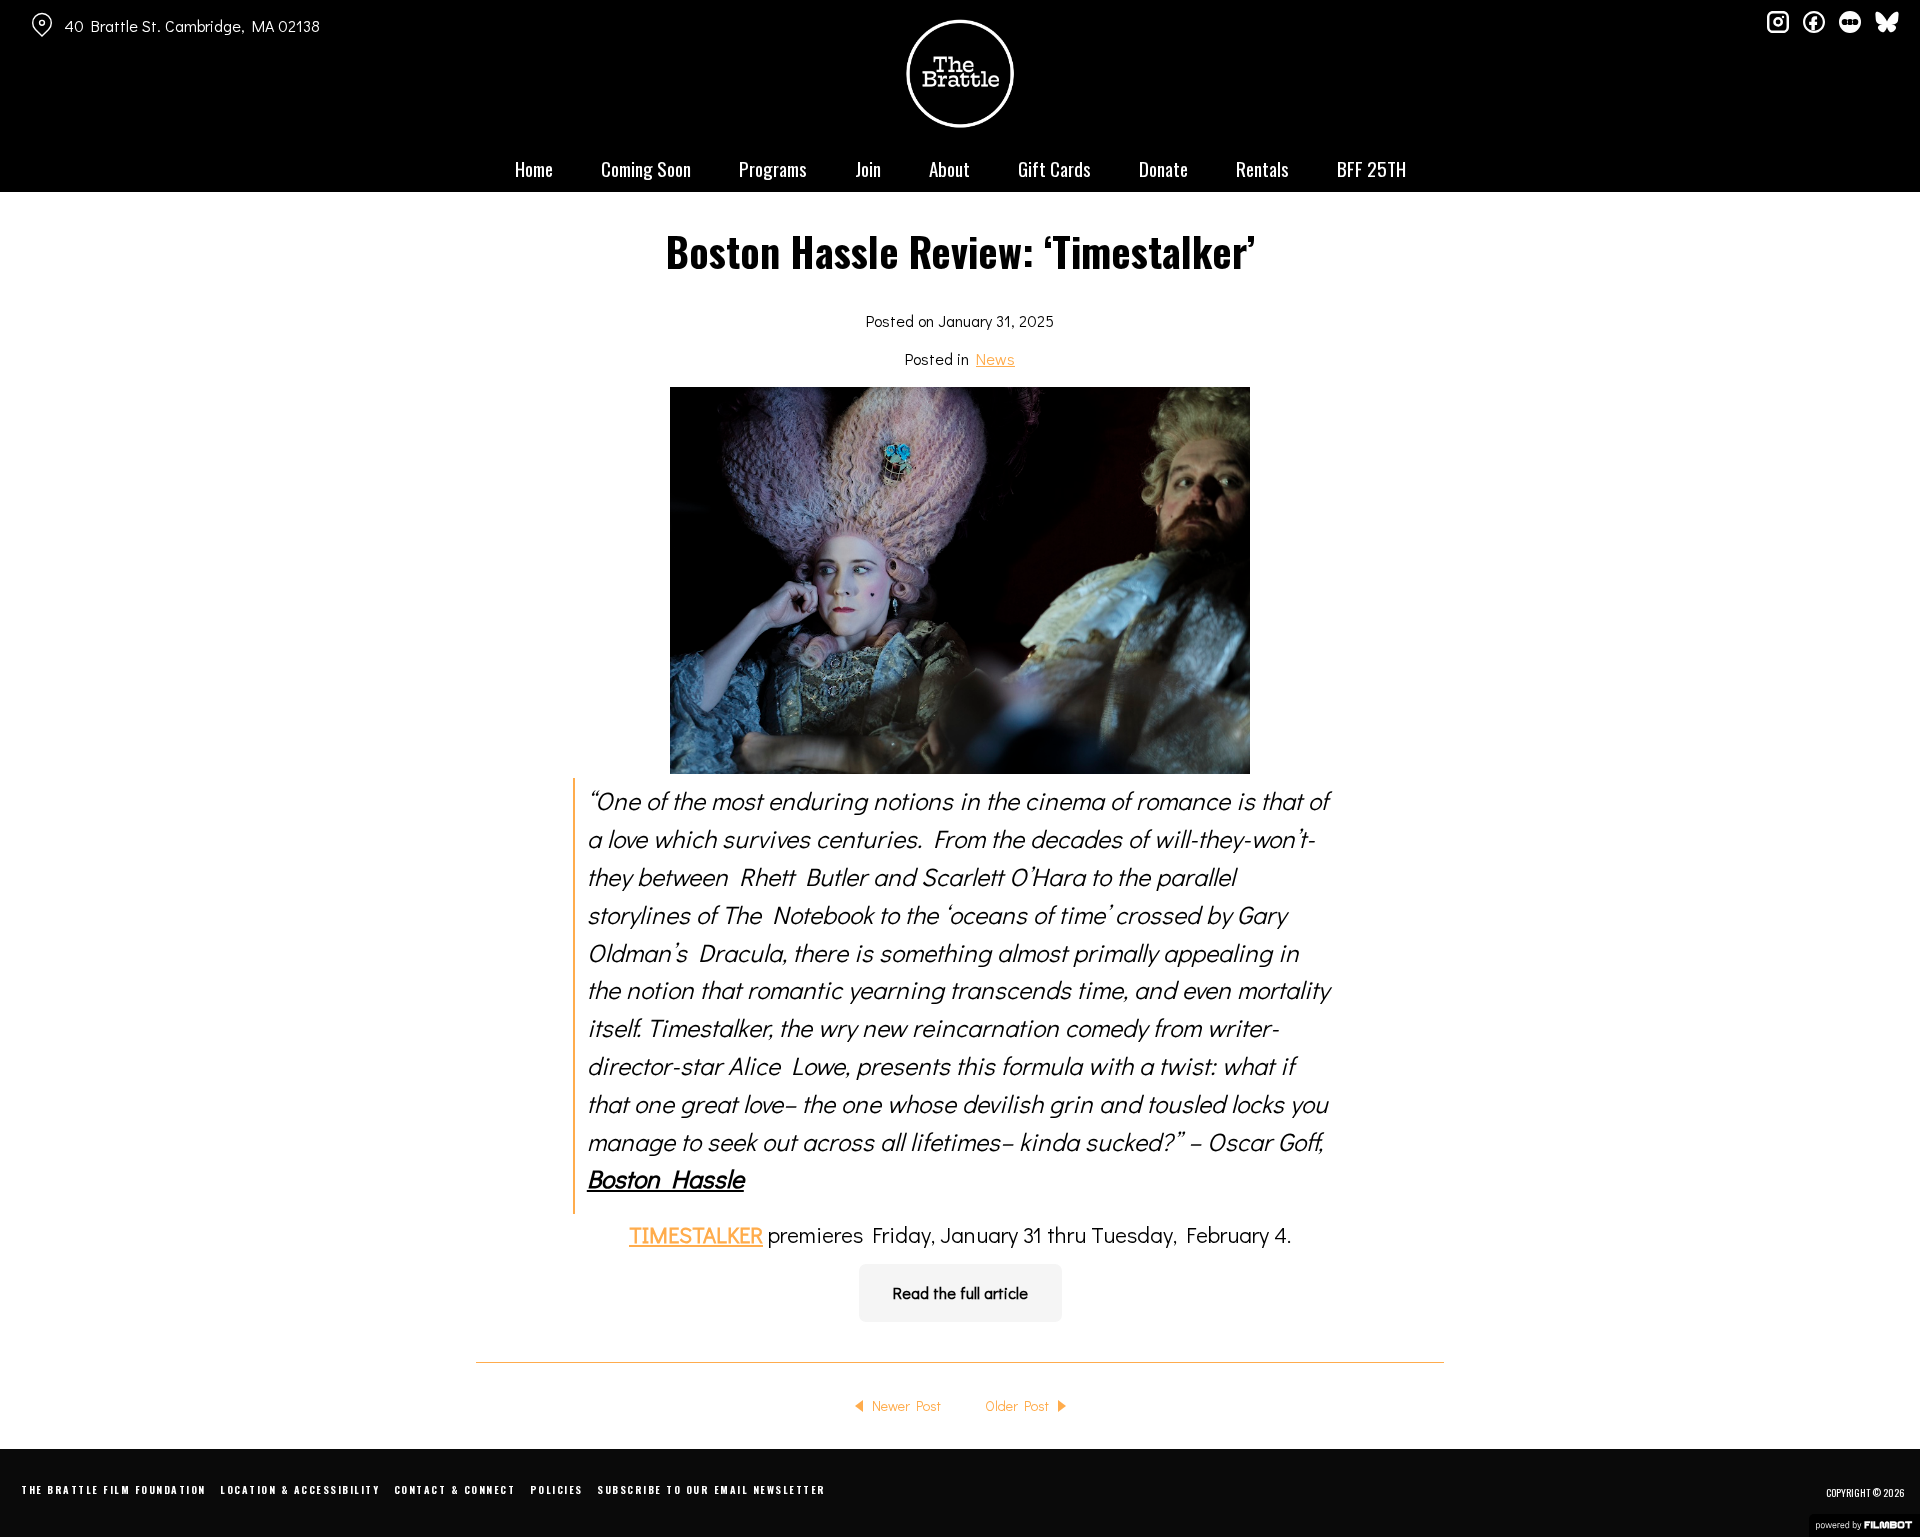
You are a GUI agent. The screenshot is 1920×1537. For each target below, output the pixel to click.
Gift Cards (1054, 168)
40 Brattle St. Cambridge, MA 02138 (192, 25)
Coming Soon (646, 168)
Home (534, 168)
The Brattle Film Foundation (113, 1489)
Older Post (1017, 1405)
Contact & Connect (455, 1489)
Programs (773, 168)
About (949, 168)
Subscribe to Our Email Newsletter (711, 1489)
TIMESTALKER (696, 1234)
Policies (556, 1489)
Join (868, 168)
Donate (1163, 168)
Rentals (1262, 168)
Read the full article (960, 1292)
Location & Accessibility (299, 1489)
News (995, 358)
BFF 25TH (1371, 168)
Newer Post (906, 1405)
